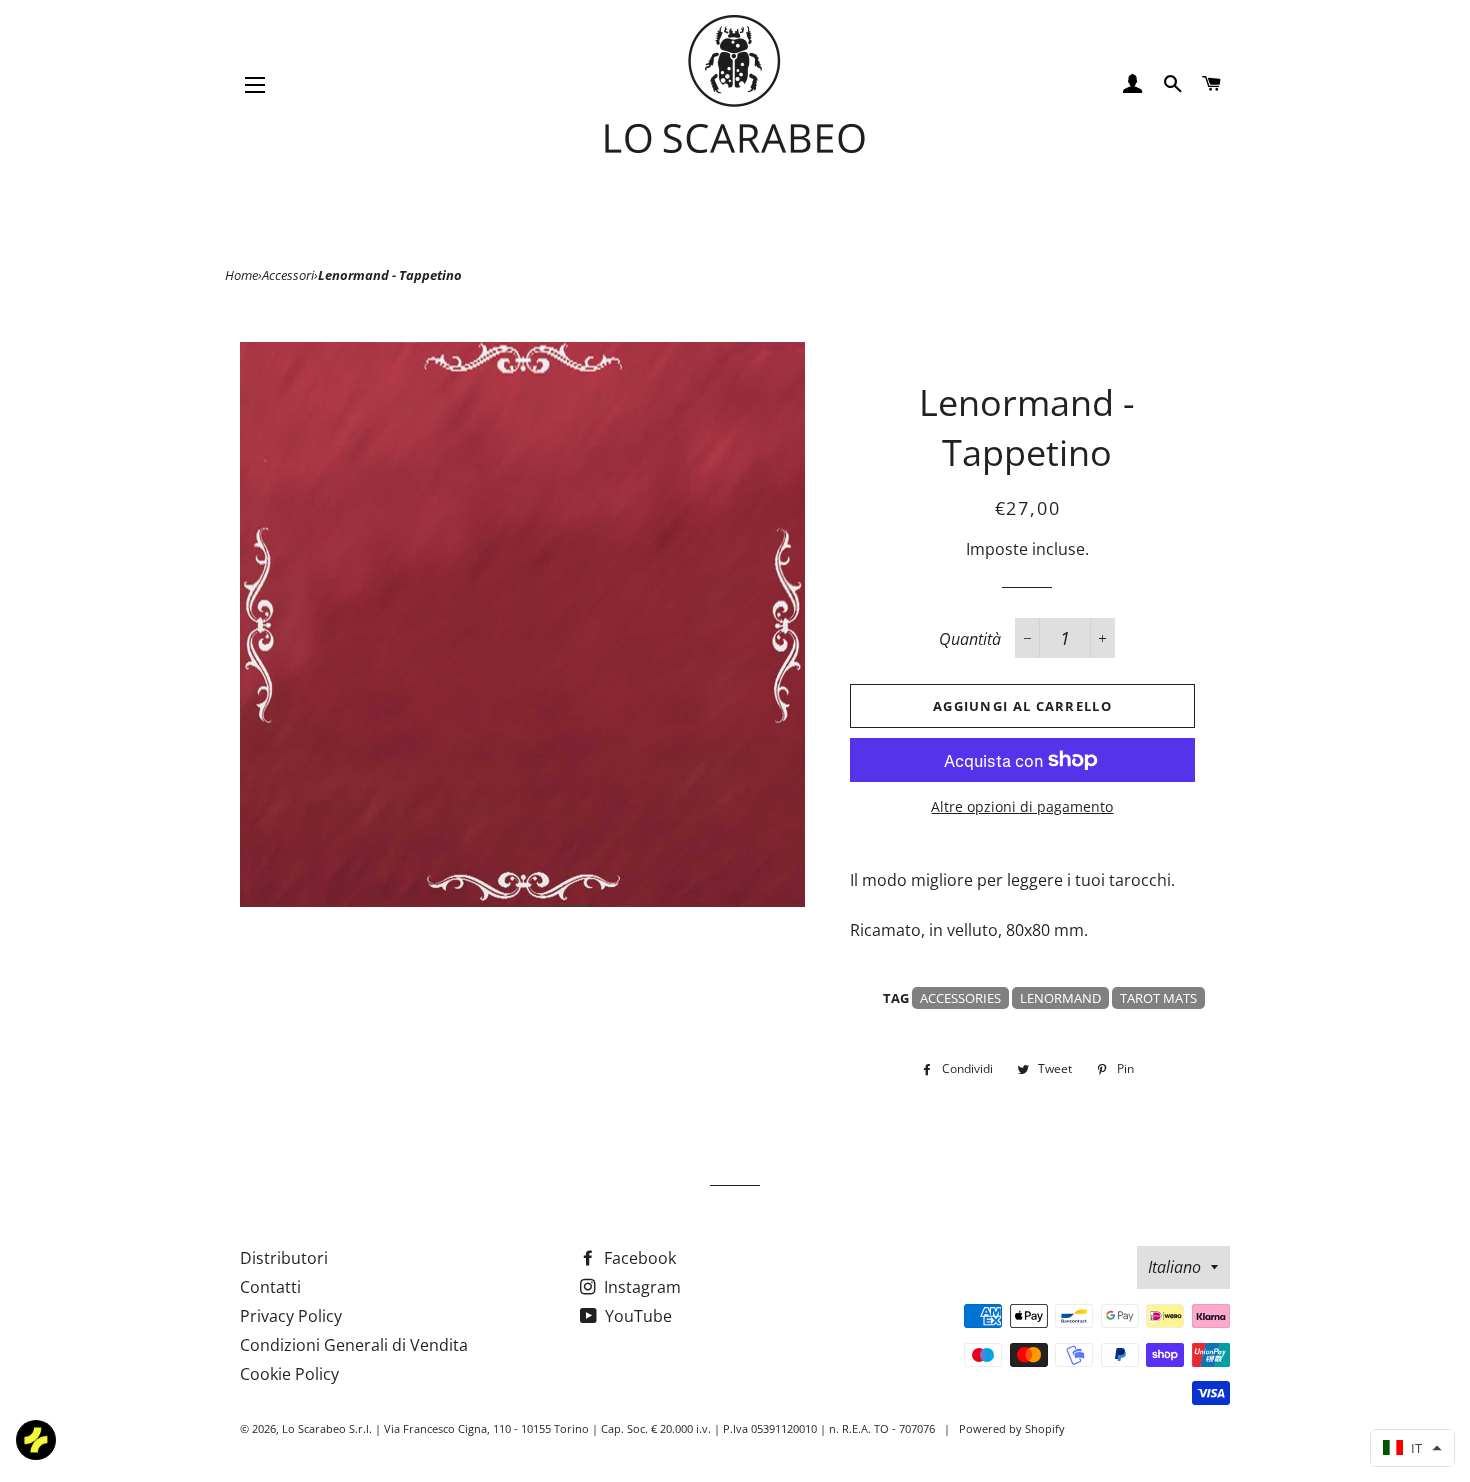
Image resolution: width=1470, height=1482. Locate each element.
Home (241, 275)
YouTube (636, 1316)
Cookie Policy (289, 1374)
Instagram (640, 1287)
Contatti (270, 1287)
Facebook (638, 1258)
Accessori (288, 275)
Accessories (960, 998)
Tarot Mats (1158, 998)
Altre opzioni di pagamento (1022, 806)
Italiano (1174, 1267)
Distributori (284, 1258)
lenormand (1060, 998)
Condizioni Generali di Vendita (354, 1345)
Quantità (970, 639)
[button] (1412, 1448)
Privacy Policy (291, 1316)
